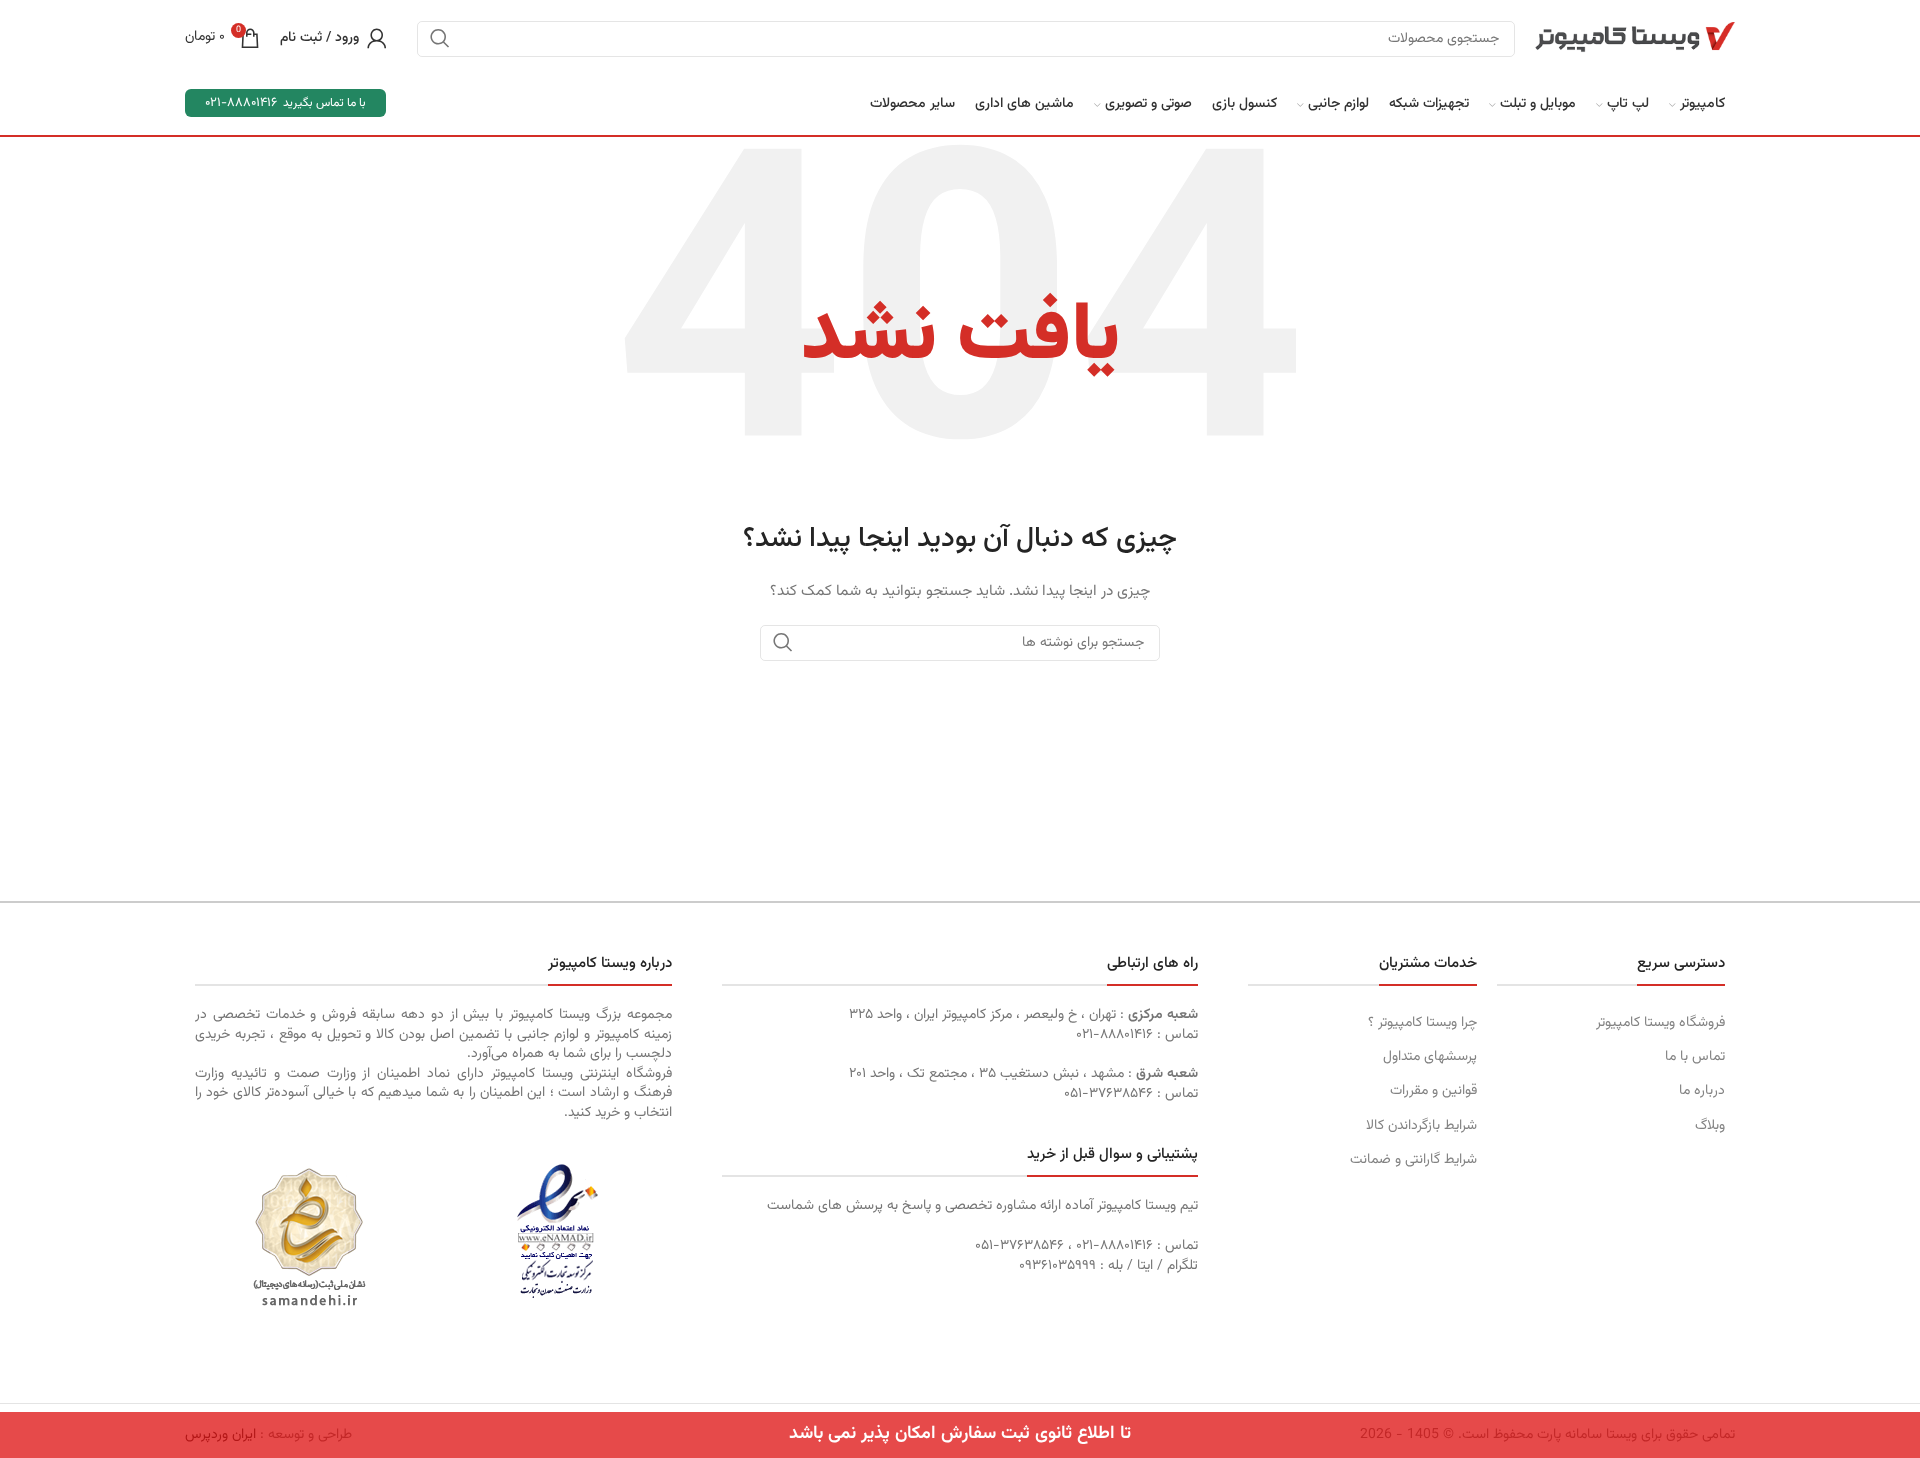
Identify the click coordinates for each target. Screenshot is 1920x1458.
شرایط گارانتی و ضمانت (1413, 1160)
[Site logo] (1635, 38)
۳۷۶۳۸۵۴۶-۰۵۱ (1108, 1094)
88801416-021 (241, 103)
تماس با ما (1695, 1057)
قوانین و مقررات (1433, 1091)
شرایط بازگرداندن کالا (1421, 1126)
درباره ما (1702, 1091)
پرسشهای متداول (1429, 1057)
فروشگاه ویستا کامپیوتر (1660, 1023)
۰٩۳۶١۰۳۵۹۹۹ (1057, 1266)
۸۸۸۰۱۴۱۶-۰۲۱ (1114, 1035)
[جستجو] (440, 38)
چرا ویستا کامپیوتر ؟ (1422, 1023)
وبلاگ (1710, 1126)
